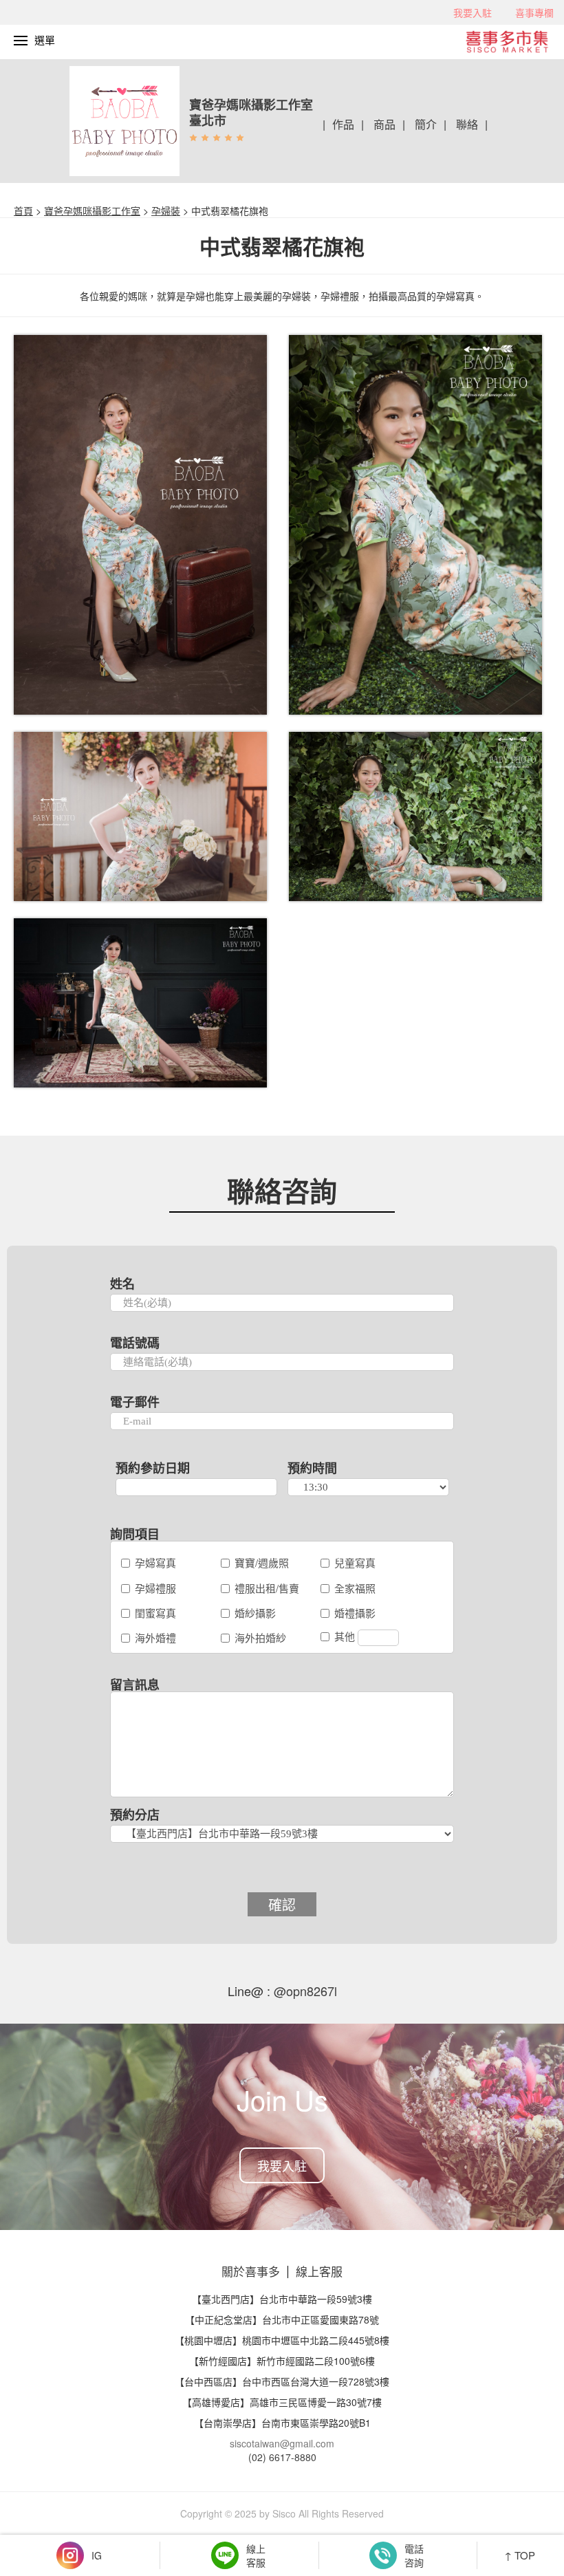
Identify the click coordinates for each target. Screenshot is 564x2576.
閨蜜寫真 (155, 1613)
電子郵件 (135, 1402)
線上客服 (319, 2271)
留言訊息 (135, 1685)
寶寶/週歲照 (262, 1562)
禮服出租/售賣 (267, 1588)
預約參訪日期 (153, 1468)
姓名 (122, 1284)
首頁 (23, 210)
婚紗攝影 (255, 1613)
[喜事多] (514, 40)
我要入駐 (473, 12)
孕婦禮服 (155, 1588)
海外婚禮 (155, 1637)
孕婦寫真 (155, 1562)
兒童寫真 (355, 1562)
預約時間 (312, 1468)
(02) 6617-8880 (282, 2457)
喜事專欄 (534, 12)
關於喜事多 (251, 2271)
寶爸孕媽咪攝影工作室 (92, 210)
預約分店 (135, 1815)
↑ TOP (520, 2555)
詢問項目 (135, 1534)
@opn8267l (304, 1991)
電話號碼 (135, 1343)
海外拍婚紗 (260, 1637)
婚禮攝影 (355, 1613)
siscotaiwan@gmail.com (282, 2443)
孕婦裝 (166, 210)
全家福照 (355, 1588)
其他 (346, 1636)
